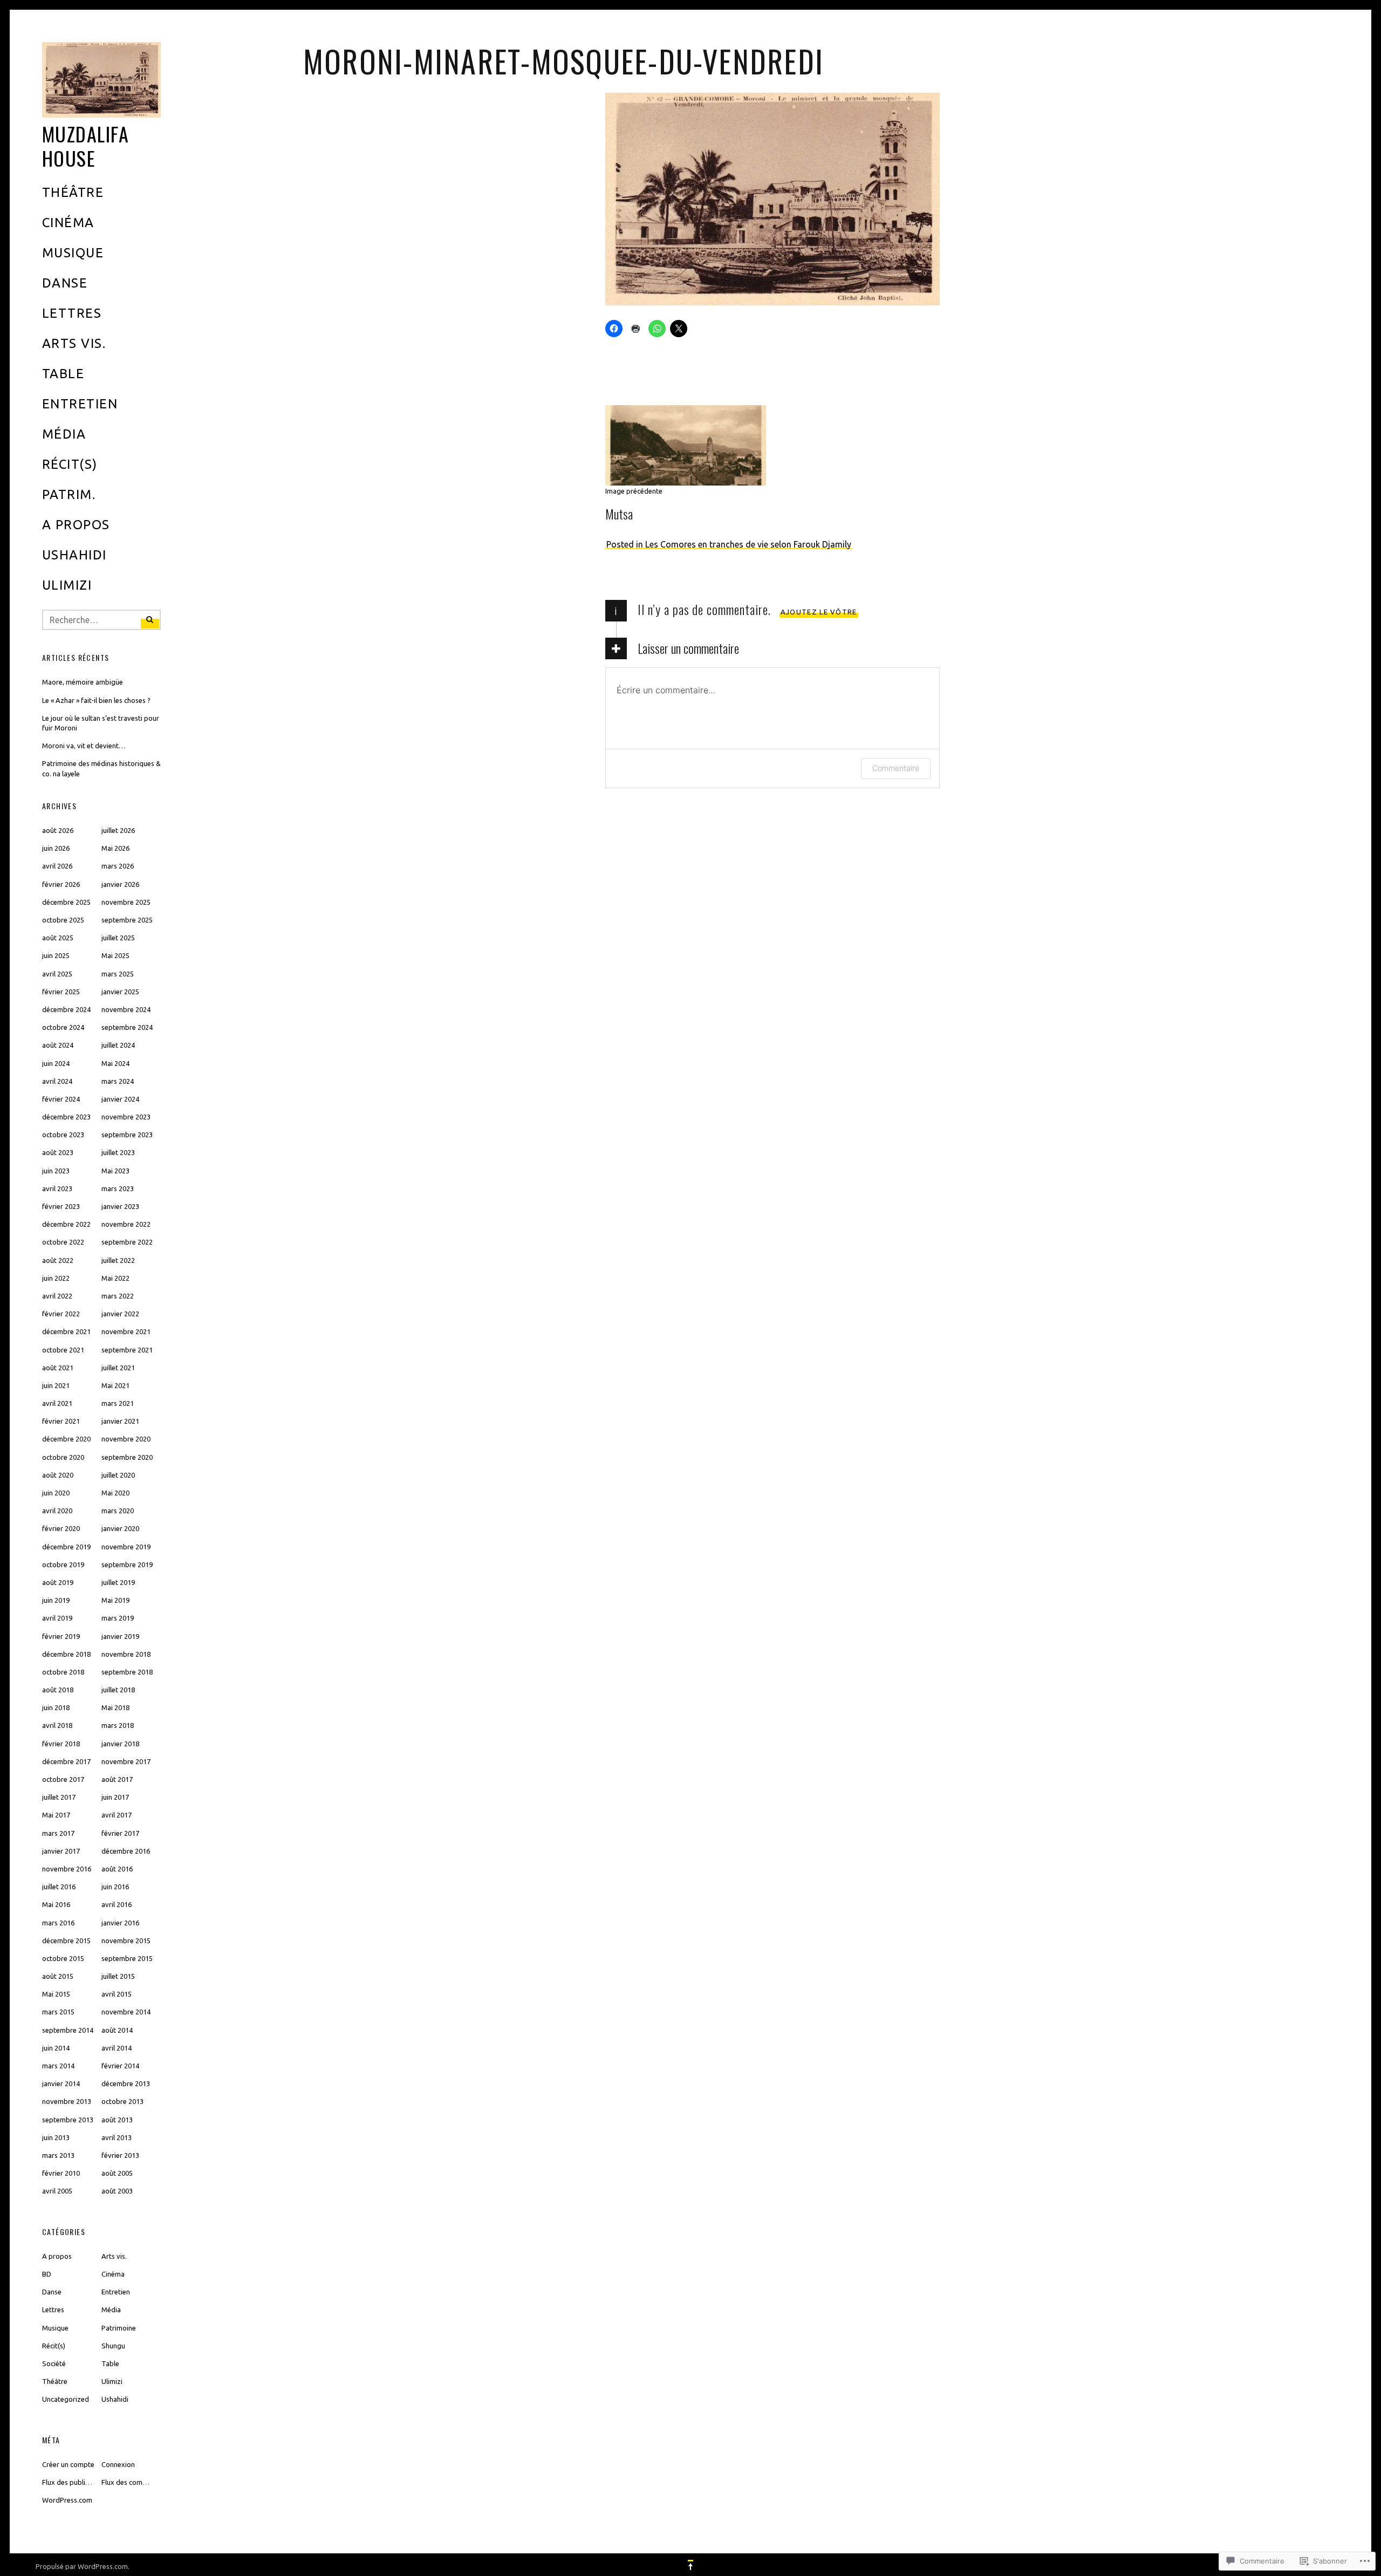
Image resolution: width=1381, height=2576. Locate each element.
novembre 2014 (126, 2012)
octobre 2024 (63, 1027)
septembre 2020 (127, 1457)
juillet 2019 (118, 1582)
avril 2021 (57, 1403)
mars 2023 (118, 1188)
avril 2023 (57, 1188)
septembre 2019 (127, 1564)
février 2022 (61, 1314)
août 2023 (58, 1152)
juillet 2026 (118, 830)
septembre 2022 (127, 1242)
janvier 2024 (120, 1099)
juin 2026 (56, 848)
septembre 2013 (68, 2120)
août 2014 (117, 2030)
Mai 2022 (115, 1278)
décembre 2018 (66, 1654)
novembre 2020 (126, 1439)
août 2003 (117, 2191)
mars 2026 (118, 866)
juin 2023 (56, 1171)
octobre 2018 (63, 1672)
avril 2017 (117, 1815)
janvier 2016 (120, 1923)
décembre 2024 (66, 1009)
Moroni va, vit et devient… (84, 746)
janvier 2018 (120, 1744)
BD (47, 2274)
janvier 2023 (120, 1206)
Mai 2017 (56, 1815)
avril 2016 (117, 1904)
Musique (73, 253)
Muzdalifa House (86, 146)
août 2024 (58, 1045)
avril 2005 (57, 2191)
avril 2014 (117, 2048)
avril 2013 (117, 2137)
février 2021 (61, 1421)
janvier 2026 (120, 884)
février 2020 (61, 1528)
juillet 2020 (118, 1475)
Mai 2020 (115, 1493)
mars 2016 (58, 1923)
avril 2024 (57, 1081)
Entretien (80, 404)
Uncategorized (66, 2399)
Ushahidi (74, 555)
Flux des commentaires (138, 2482)
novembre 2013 (67, 2101)
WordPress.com (67, 2500)
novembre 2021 (126, 1331)
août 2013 (117, 2120)
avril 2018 (57, 1725)
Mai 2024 (115, 1063)
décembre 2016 (126, 1851)
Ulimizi (67, 585)
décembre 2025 (66, 902)
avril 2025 (57, 974)
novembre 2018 (126, 1654)
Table (63, 374)
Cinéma (68, 223)
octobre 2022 (63, 1242)
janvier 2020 (120, 1528)
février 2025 (61, 992)
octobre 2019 (63, 1564)
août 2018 (58, 1690)
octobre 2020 (63, 1457)
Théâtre (73, 192)
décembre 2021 (66, 1331)
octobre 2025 (63, 920)
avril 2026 (57, 866)
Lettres (72, 313)
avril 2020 (57, 1511)
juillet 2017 (59, 1797)
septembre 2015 (127, 1958)
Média (64, 434)
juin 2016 (115, 1887)
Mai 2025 (115, 955)
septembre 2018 (127, 1672)
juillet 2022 (118, 1260)
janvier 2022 (120, 1314)
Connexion (118, 2464)
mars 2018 (118, 1725)
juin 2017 (115, 1797)
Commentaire (896, 768)
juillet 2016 (59, 1887)
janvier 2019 (120, 1636)
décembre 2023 (66, 1117)
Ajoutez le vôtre (819, 612)
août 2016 (117, 1869)
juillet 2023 (118, 1152)
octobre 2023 (63, 1135)
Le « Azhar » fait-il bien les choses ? (96, 700)
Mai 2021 (115, 1385)
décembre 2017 (66, 1761)
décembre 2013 (126, 2083)
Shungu (113, 2346)
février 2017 (120, 1833)
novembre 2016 (67, 1869)
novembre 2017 (126, 1761)
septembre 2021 (127, 1350)
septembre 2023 (127, 1135)
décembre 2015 (66, 1940)
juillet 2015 (118, 1976)
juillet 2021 (118, 1368)
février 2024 (61, 1099)
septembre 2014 (68, 2030)
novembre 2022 (126, 1224)
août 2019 (58, 1582)
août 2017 (117, 1779)
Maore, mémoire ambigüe (83, 682)
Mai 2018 (115, 1707)
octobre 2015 (63, 1958)
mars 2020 (118, 1511)
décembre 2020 (66, 1439)
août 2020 (58, 1475)
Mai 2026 (115, 848)
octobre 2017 (63, 1779)
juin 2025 (56, 955)
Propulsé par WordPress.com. (83, 2566)
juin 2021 (56, 1385)
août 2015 (58, 1976)
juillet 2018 (118, 1690)
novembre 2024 (126, 1009)
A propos (76, 525)
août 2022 (58, 1260)
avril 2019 (57, 1618)
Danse (65, 283)
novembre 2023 (126, 1117)
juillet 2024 (118, 1045)
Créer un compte (68, 2464)
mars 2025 (118, 974)
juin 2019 (56, 1600)
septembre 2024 (127, 1027)
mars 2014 (58, 2066)
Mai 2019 (115, 1600)
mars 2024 (118, 1081)
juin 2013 (56, 2137)
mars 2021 (118, 1403)
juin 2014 (56, 2048)
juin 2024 (56, 1063)
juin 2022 (56, 1278)
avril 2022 (57, 1296)
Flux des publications (75, 2482)
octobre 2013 (122, 2101)
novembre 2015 (126, 1940)
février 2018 (61, 1744)
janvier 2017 (61, 1851)
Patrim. (69, 494)
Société (54, 2363)
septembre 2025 (127, 920)
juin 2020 (56, 1493)
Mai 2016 (56, 1904)
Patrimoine (119, 2328)
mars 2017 (58, 1833)
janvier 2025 (120, 992)
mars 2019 (118, 1618)
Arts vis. (74, 343)
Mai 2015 (56, 1994)
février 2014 (120, 2066)
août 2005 (117, 2173)
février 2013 (120, 2155)
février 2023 (61, 1206)
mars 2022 (118, 1296)
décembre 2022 (66, 1224)
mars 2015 (58, 2012)
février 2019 (61, 1636)
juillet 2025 (118, 938)
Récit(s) (70, 464)
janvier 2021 (120, 1421)
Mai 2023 (115, 1171)
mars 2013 (58, 2155)
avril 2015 (117, 1994)
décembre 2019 (66, 1547)
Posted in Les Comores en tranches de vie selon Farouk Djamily (729, 544)
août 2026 (58, 830)
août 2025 (58, 938)
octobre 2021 (63, 1350)
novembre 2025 (126, 902)
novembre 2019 (126, 1547)
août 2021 (58, 1368)
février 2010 (61, 2173)
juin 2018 (56, 1707)
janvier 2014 (61, 2083)
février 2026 (61, 884)
